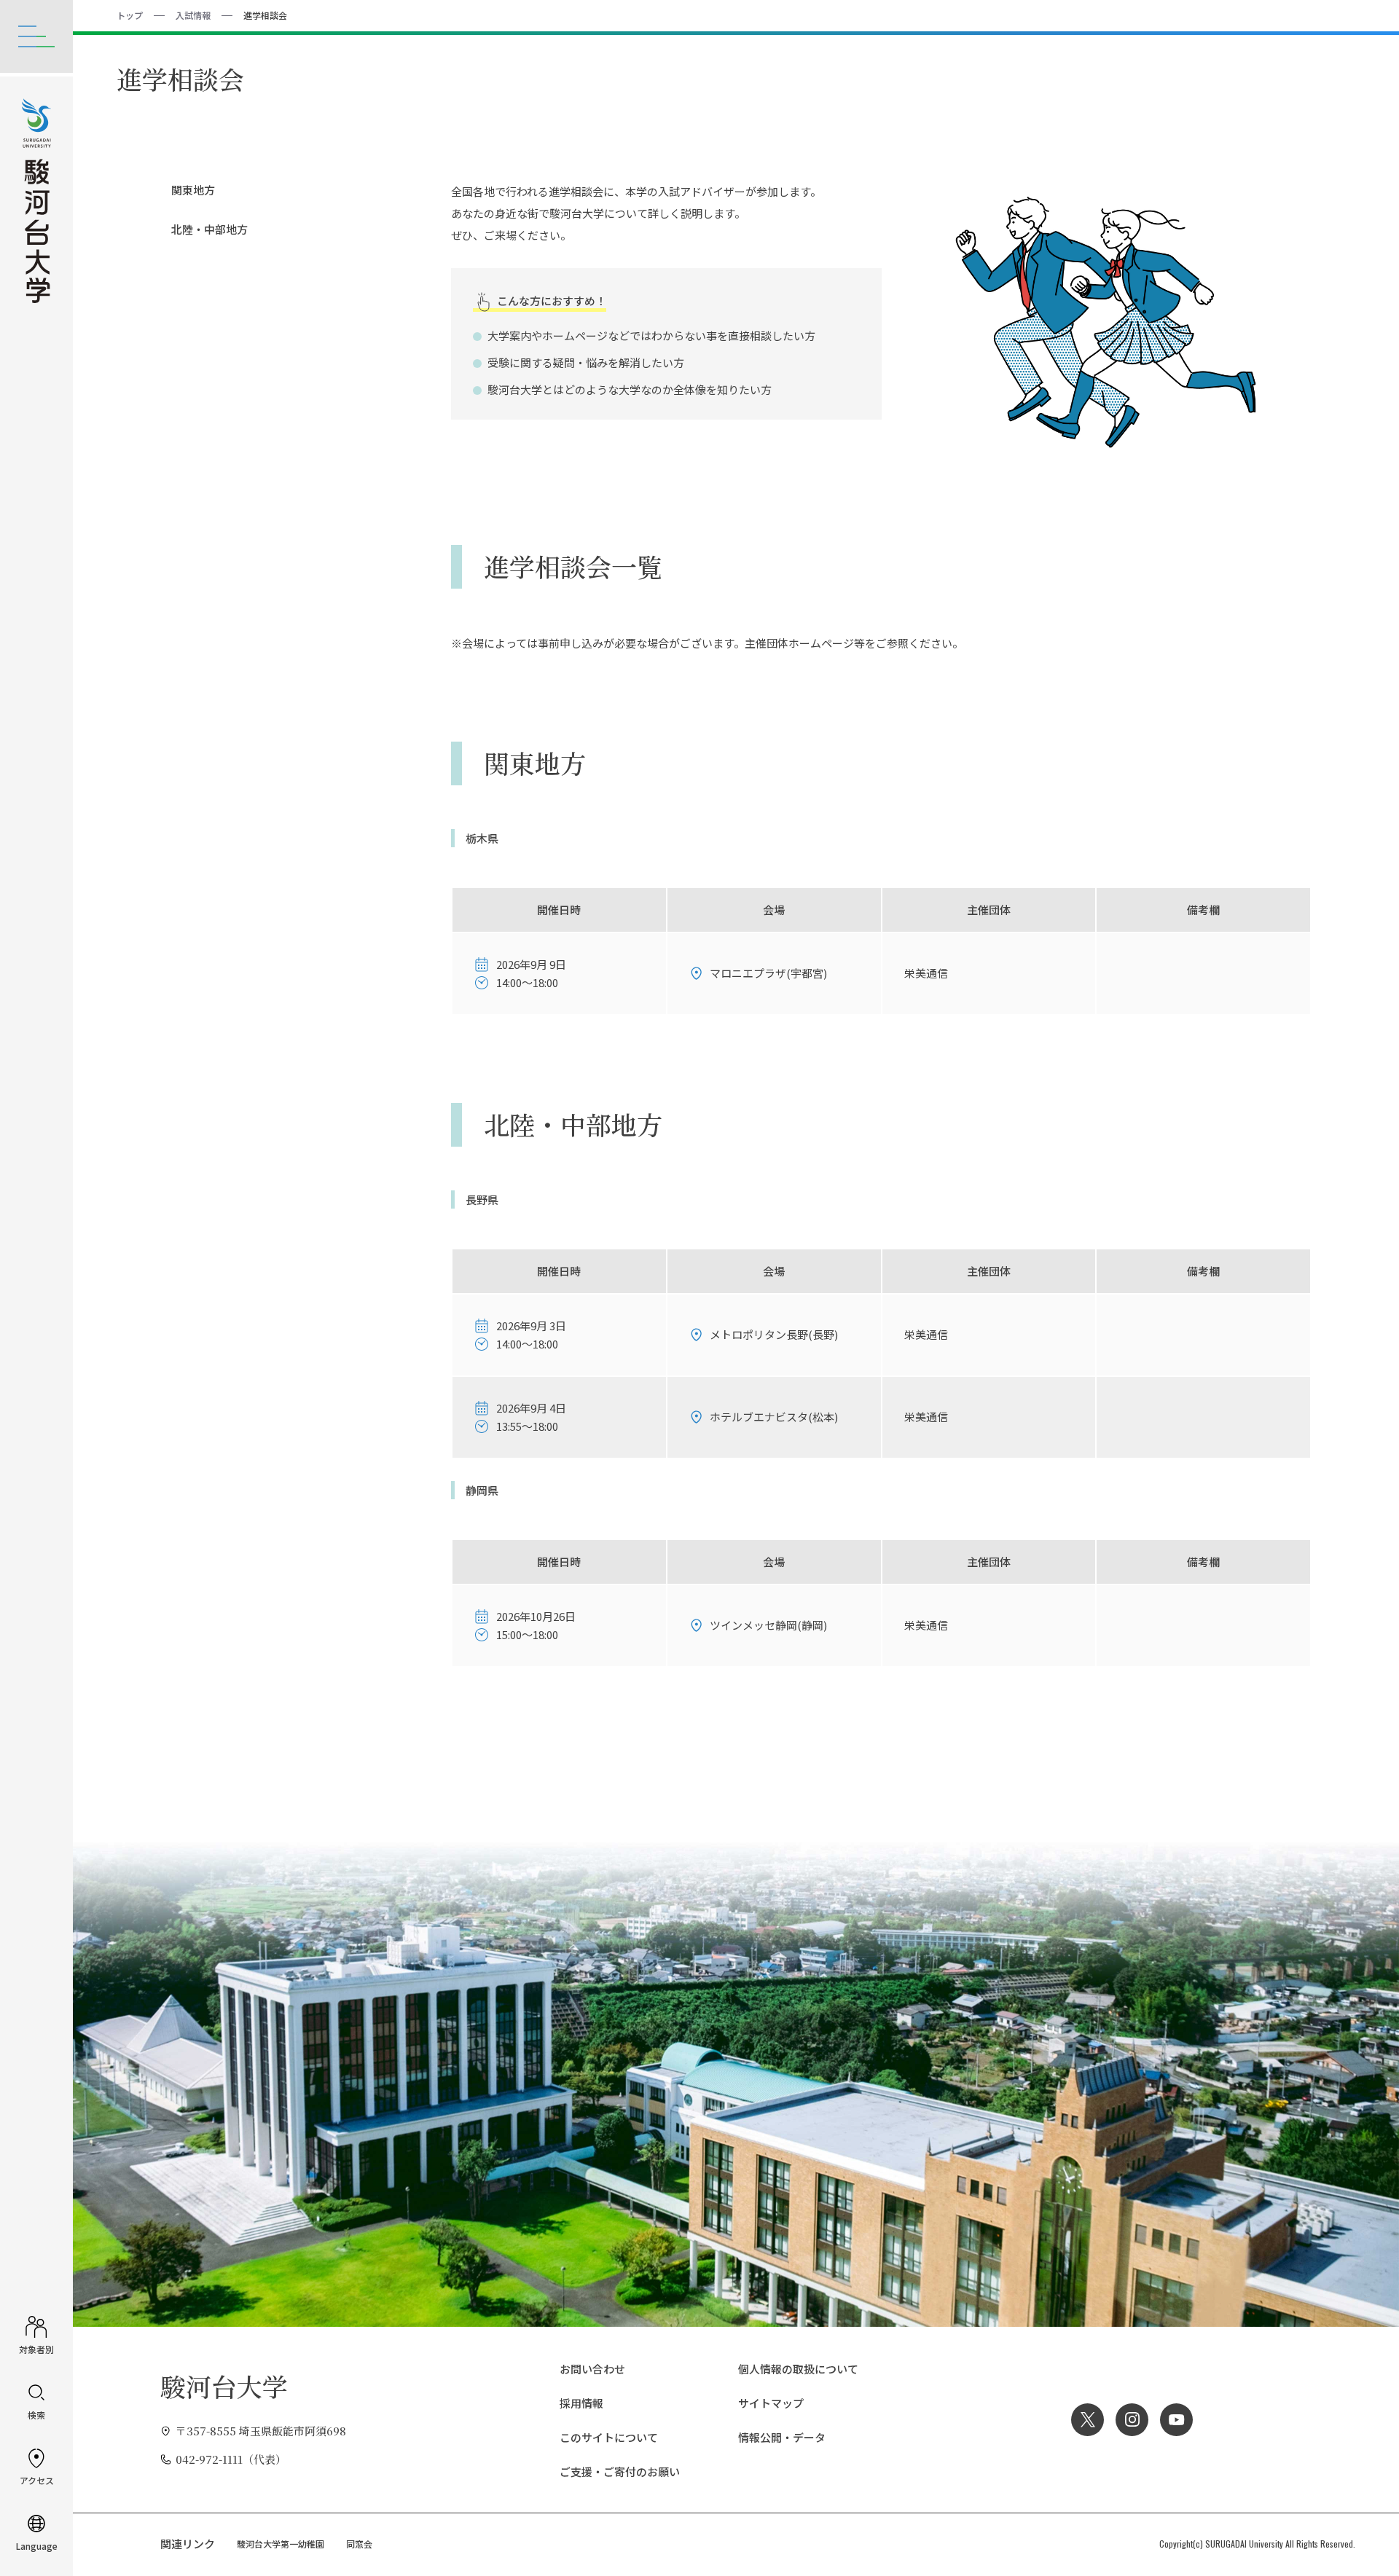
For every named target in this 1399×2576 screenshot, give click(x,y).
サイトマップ (771, 2403)
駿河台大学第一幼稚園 (281, 2544)
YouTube (1176, 2420)
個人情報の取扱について (798, 2369)
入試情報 (193, 15)
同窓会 (359, 2544)
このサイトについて (609, 2437)
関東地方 (193, 190)
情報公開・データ (782, 2437)
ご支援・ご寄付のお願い (620, 2471)
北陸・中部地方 (209, 229)
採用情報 (581, 2403)
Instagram (1132, 2420)
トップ (130, 15)
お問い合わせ (592, 2369)
